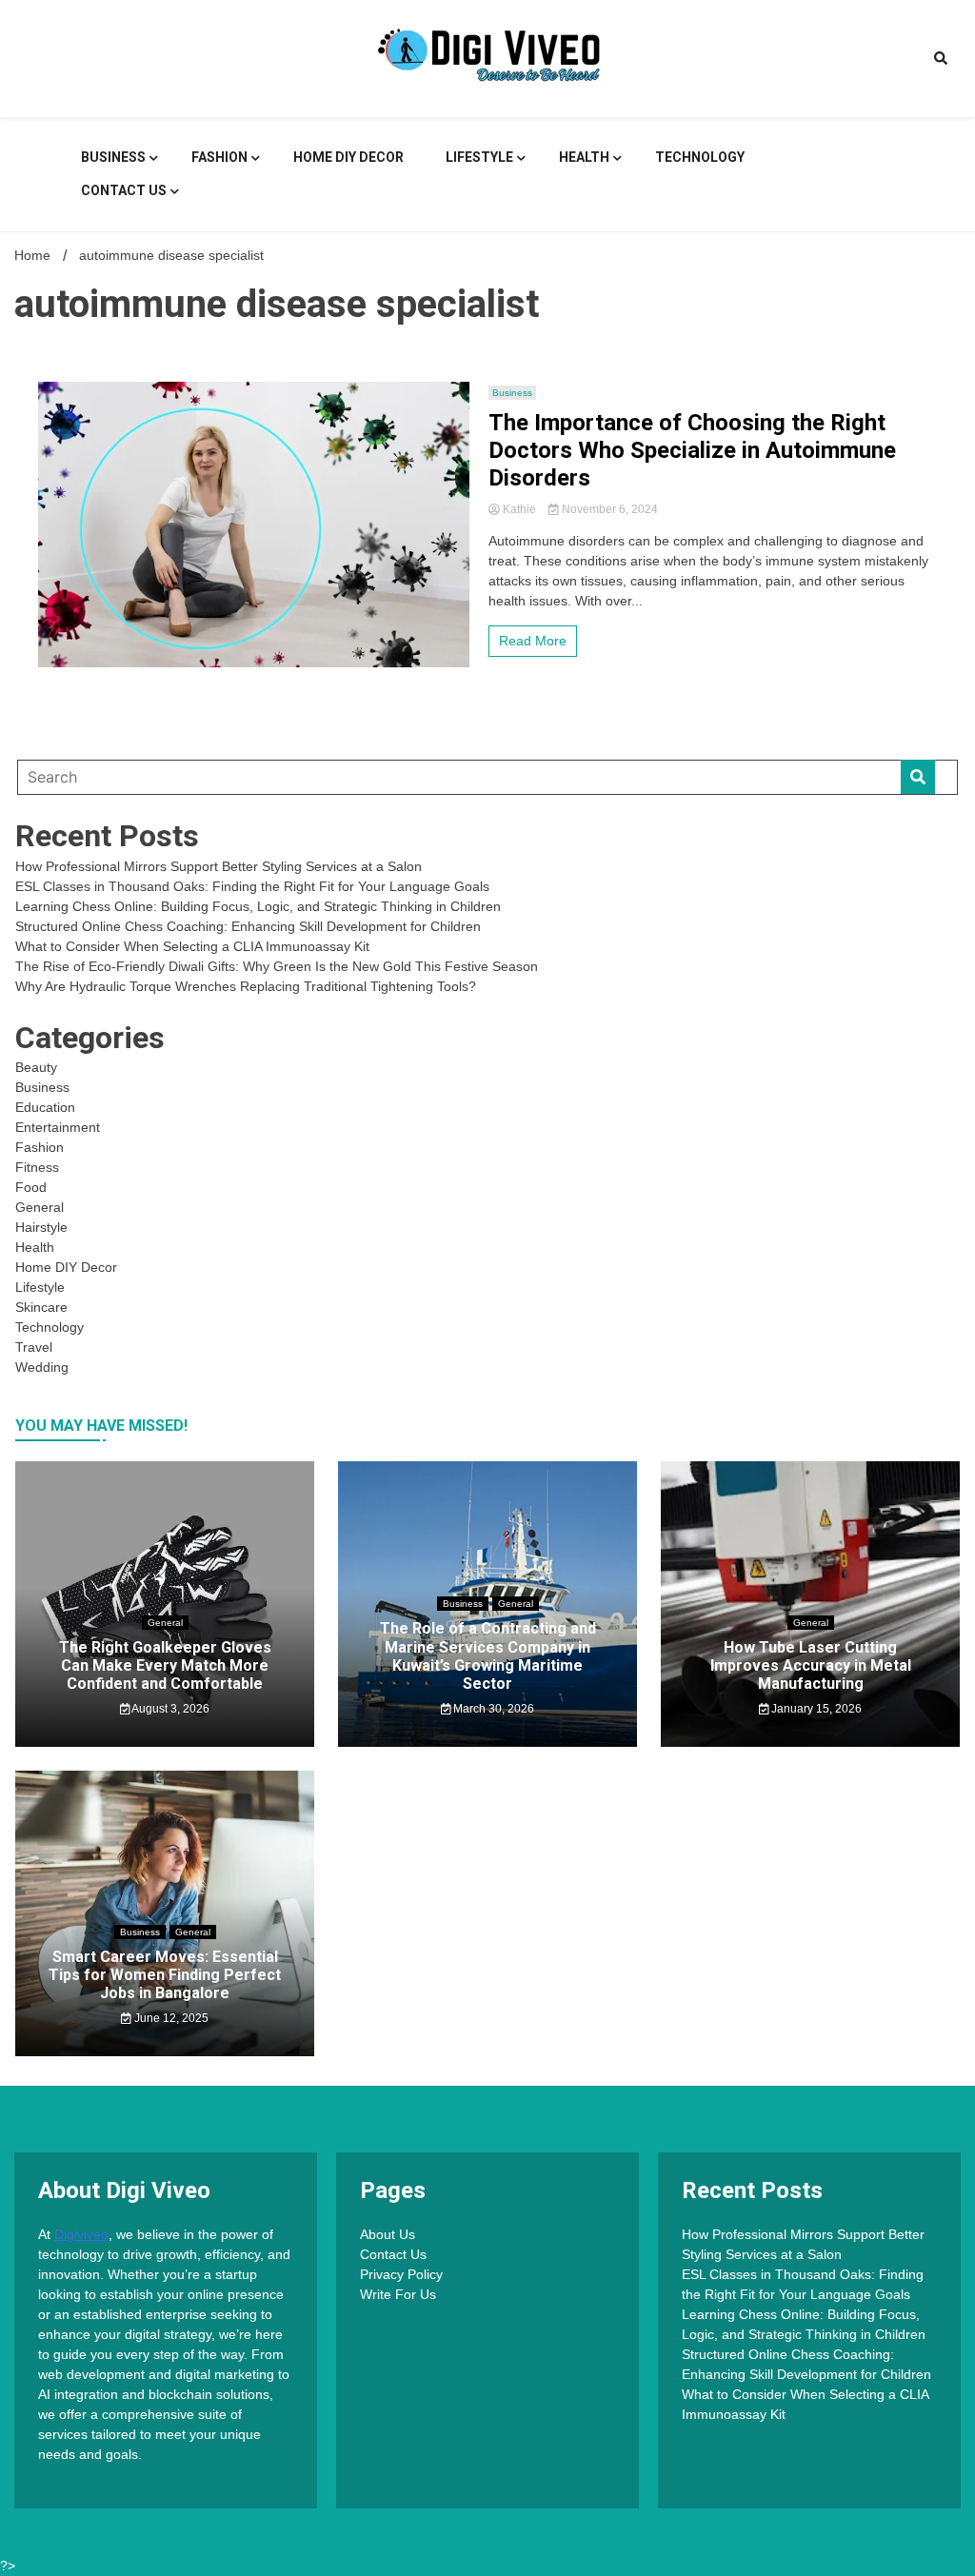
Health (584, 157)
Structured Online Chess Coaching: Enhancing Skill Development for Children (248, 926)
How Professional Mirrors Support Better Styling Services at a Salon (219, 866)
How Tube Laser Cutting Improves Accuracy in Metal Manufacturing (811, 1665)
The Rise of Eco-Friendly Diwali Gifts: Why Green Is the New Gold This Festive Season (277, 966)
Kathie (519, 509)
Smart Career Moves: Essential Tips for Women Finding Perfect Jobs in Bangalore (165, 1975)
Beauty (36, 1067)
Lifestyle (479, 157)
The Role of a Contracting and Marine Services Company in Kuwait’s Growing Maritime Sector (488, 1656)
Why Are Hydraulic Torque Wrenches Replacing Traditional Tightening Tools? (246, 986)
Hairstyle (41, 1227)
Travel (34, 1347)
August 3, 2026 (169, 1709)
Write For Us (398, 2294)
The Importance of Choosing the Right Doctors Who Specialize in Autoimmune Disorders (692, 450)
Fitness (37, 1167)
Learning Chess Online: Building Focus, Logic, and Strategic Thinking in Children (258, 906)
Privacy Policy (401, 2274)
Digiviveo (81, 2234)
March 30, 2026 (492, 1709)
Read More (533, 641)
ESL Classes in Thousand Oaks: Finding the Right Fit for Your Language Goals (252, 886)
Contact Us (124, 190)
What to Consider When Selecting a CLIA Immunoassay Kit (192, 946)
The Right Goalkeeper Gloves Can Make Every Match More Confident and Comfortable (165, 1665)
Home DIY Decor (348, 157)
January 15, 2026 (815, 1709)
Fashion (219, 157)
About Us (388, 2234)
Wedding (42, 1367)
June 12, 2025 (170, 2018)
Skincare (41, 1307)
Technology (700, 157)
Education (45, 1107)
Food (31, 1187)
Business (113, 157)
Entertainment (58, 1127)
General (40, 1207)
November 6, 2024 (608, 509)
